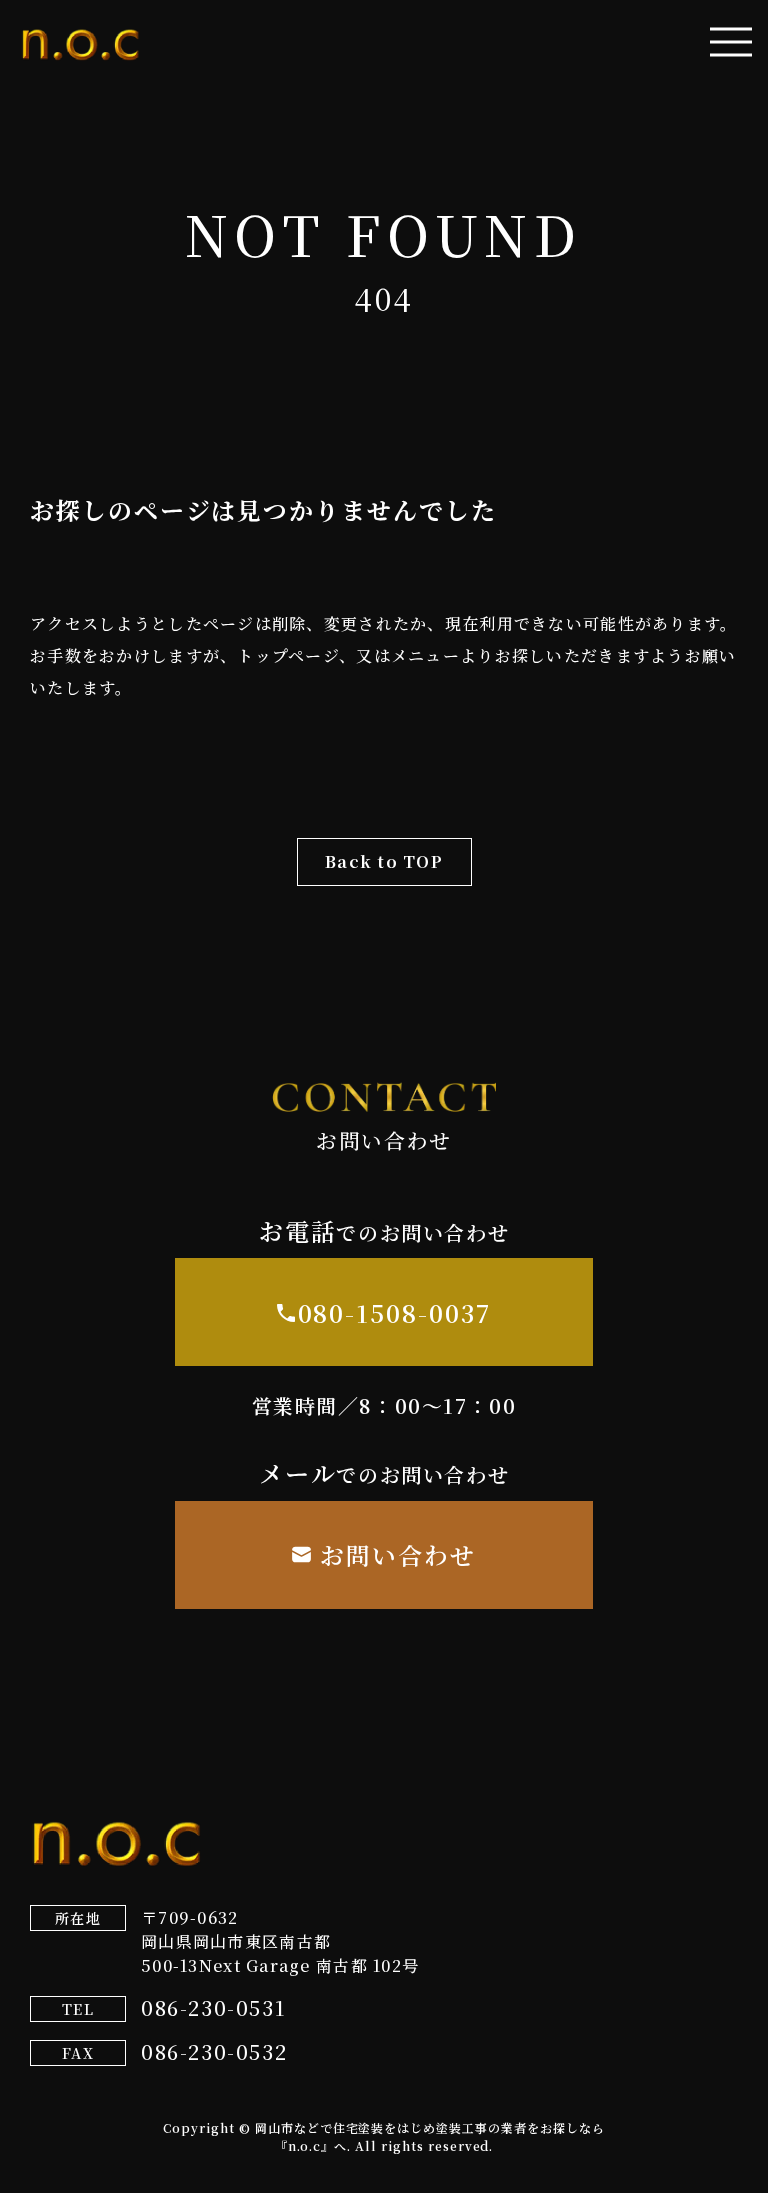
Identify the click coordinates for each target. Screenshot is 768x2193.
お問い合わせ (398, 1554)
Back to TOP (384, 861)
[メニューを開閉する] (731, 42)
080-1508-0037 (395, 1312)
